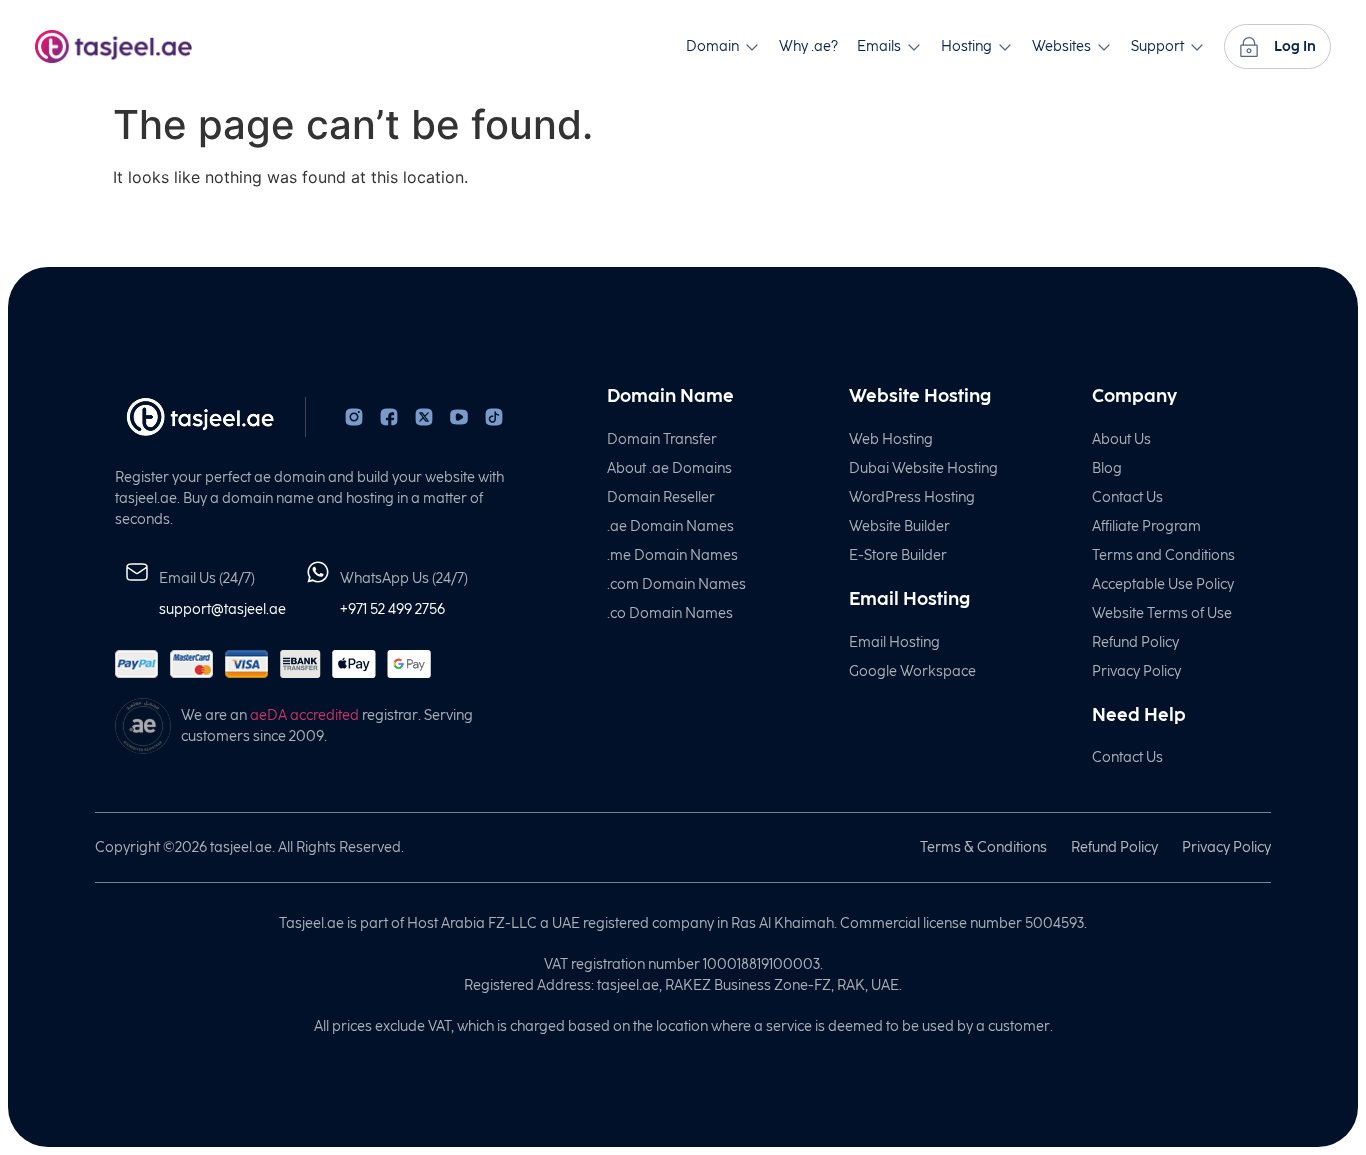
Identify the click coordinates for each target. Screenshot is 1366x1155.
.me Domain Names (672, 555)
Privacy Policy (1136, 671)
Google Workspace (912, 671)
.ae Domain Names (670, 526)
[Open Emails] (914, 46)
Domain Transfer (662, 439)
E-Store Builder (898, 555)
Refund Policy (1135, 642)
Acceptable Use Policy (1163, 584)
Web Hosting (891, 439)
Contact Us (1127, 497)
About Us (1121, 439)
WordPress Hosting (912, 497)
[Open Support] (1197, 46)
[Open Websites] (1104, 46)
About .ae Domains (669, 468)
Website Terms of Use (1162, 613)
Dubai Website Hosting (923, 468)
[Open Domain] (752, 46)
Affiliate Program (1146, 526)
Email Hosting (894, 642)
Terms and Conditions (1163, 555)
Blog (1107, 468)
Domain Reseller (661, 497)
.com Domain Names (676, 584)
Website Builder (899, 526)
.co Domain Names (670, 613)
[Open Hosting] (1005, 46)
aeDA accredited (304, 715)
